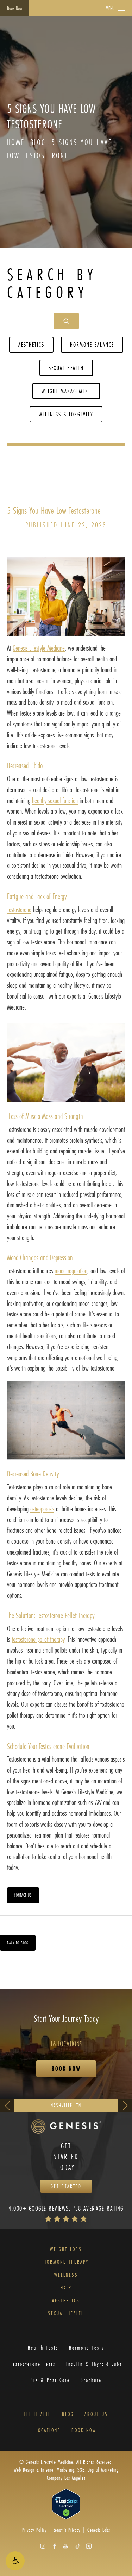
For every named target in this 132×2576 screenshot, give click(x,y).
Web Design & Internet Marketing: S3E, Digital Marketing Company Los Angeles (66, 2474)
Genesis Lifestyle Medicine (39, 648)
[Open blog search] (66, 321)
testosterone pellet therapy (38, 1639)
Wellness (66, 2275)
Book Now (15, 8)
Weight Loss (66, 2249)
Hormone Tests (87, 2348)
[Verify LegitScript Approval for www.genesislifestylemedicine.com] (66, 2503)
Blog (38, 142)
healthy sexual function (55, 800)
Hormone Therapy (66, 2262)
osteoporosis (42, 1509)
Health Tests (43, 2348)
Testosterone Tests (33, 2364)
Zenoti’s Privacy (67, 2530)
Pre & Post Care (50, 2380)
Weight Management (66, 391)
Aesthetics (31, 344)
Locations (48, 2430)
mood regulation (71, 1271)
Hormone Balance (92, 344)
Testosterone (19, 909)
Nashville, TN (66, 2105)
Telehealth (38, 2414)
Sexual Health (66, 368)
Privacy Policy (34, 2530)
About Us (96, 2414)
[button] (15, 2561)
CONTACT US (23, 1895)
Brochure (91, 2380)
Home (16, 142)
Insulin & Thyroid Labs (94, 2364)
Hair (66, 2288)
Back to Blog (18, 1943)
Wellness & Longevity (66, 414)
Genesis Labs (99, 2530)
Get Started (66, 2186)
